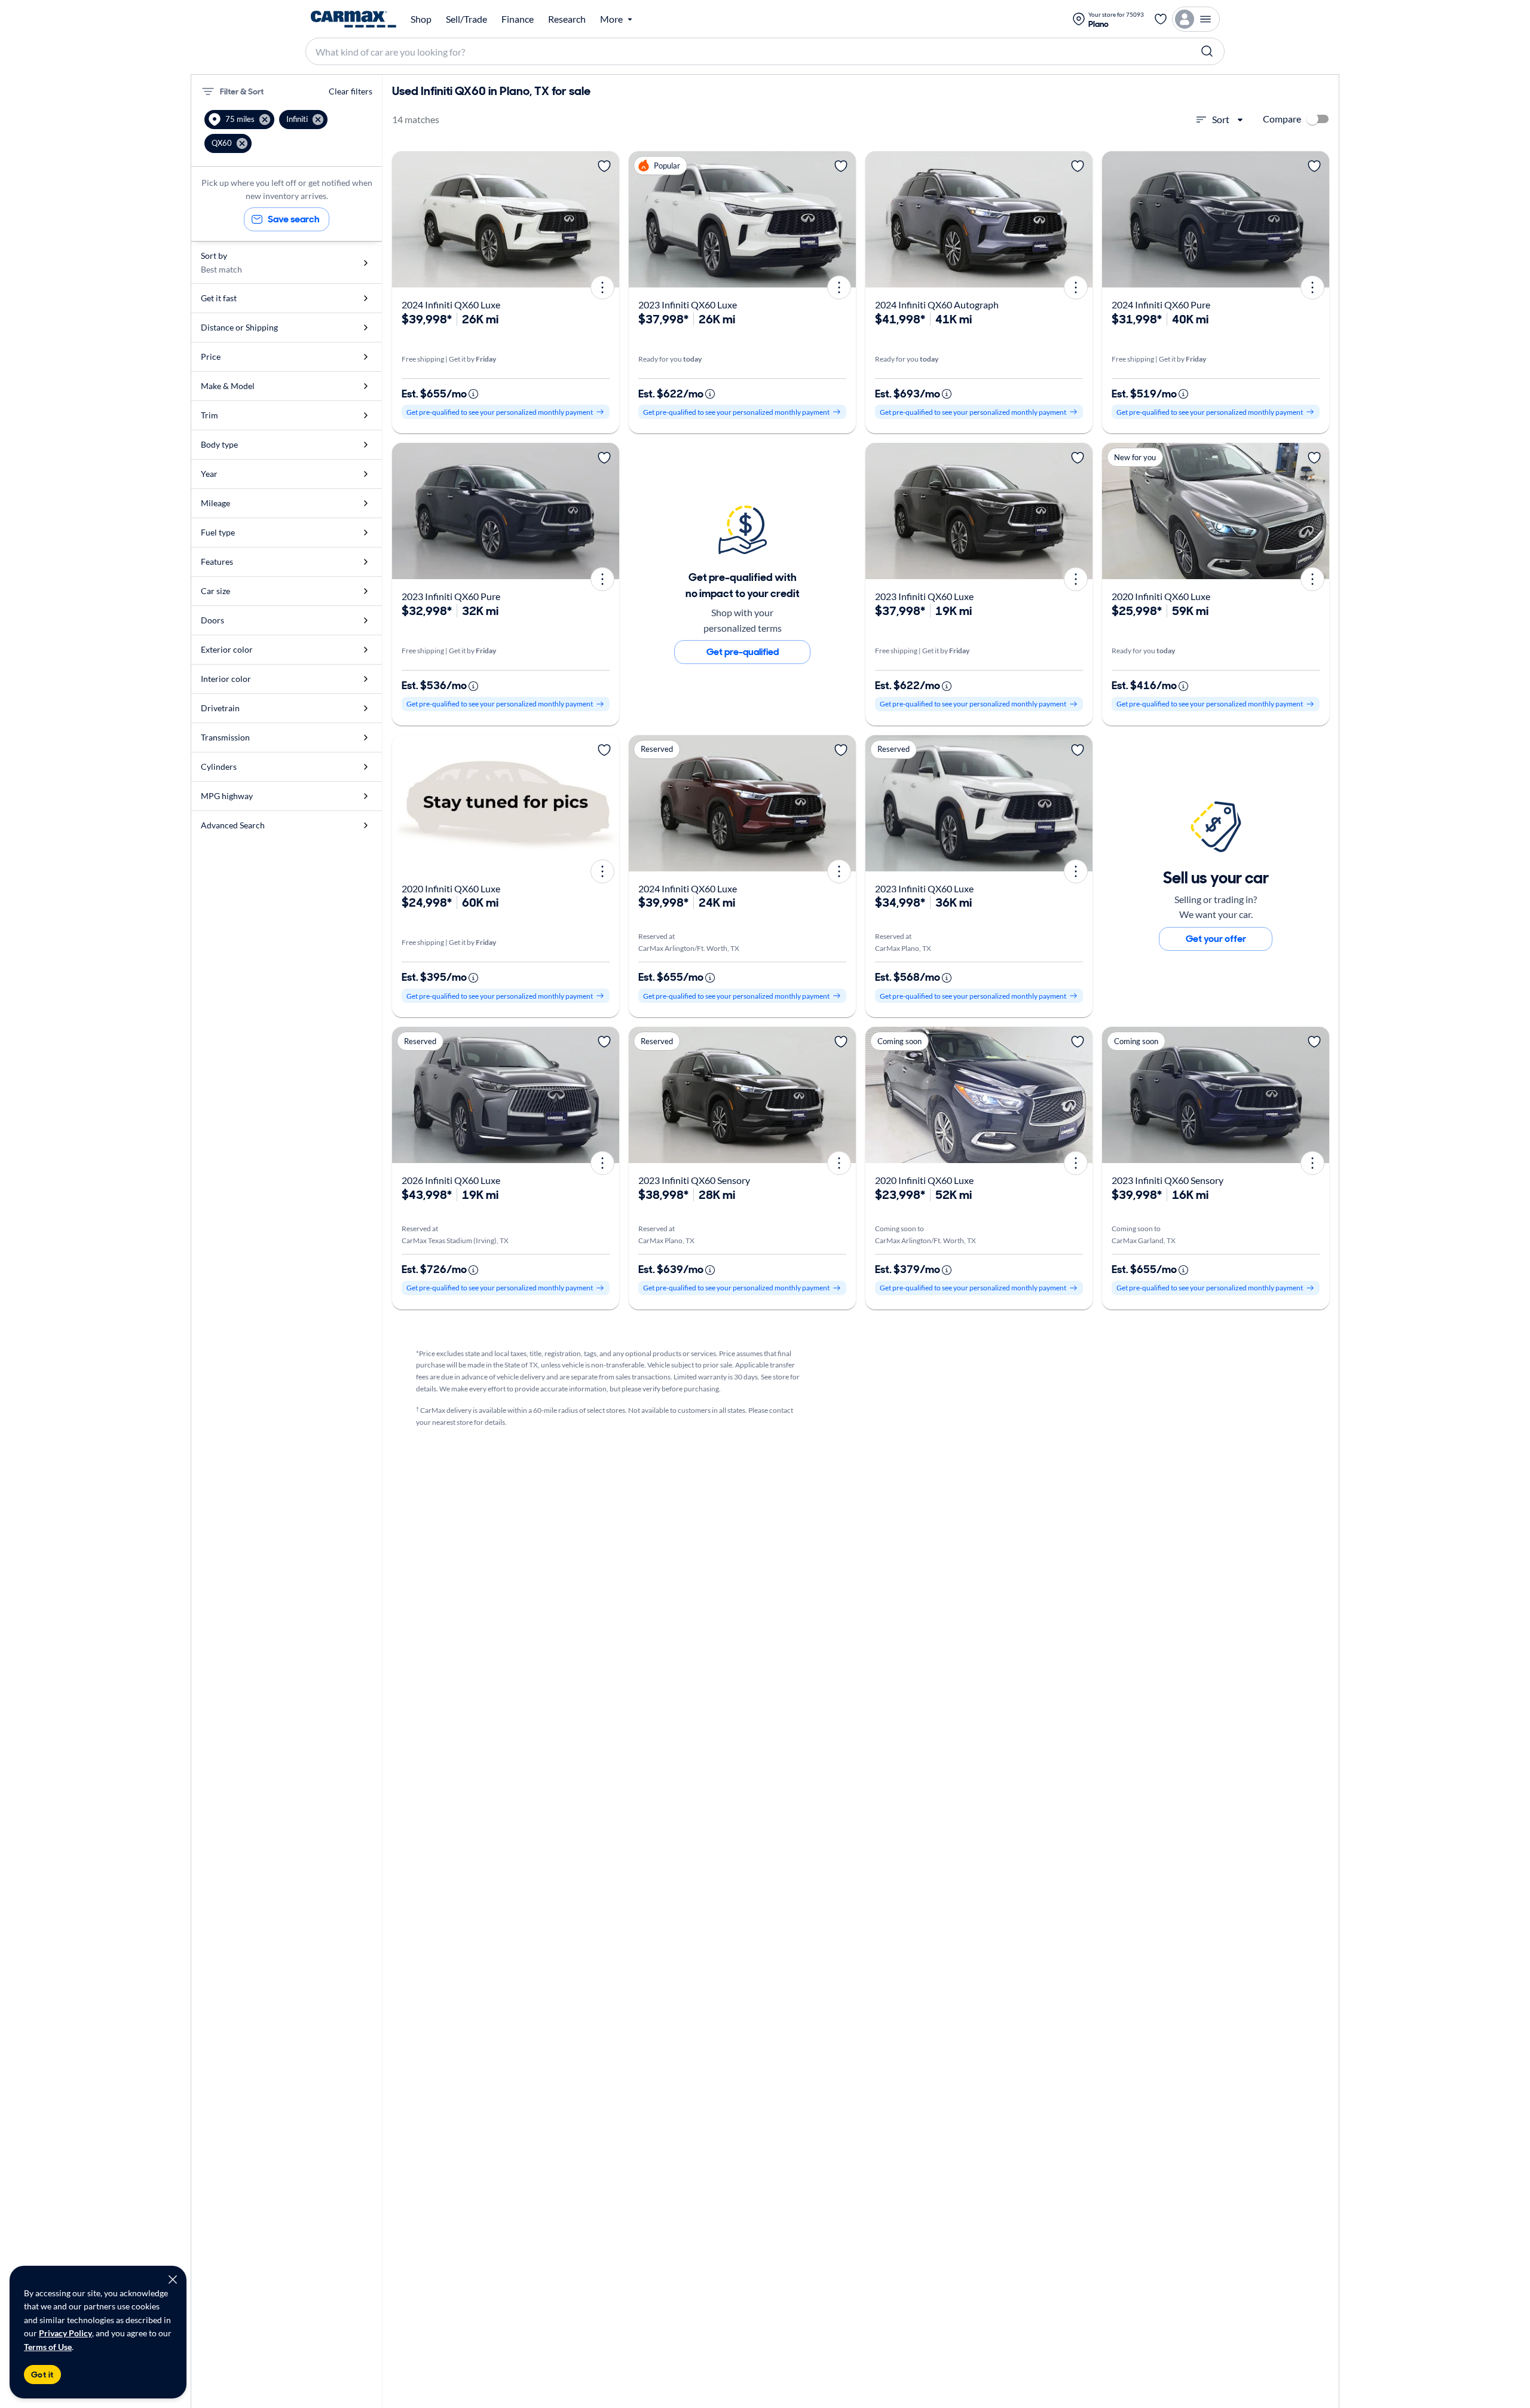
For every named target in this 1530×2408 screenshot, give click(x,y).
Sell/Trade (466, 19)
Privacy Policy (65, 2333)
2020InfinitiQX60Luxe (1161, 596)
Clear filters (351, 91)
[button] (239, 120)
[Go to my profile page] (1196, 19)
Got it (42, 2375)
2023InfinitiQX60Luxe (688, 305)
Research (567, 19)
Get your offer (1216, 939)
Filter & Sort (242, 91)
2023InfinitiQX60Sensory (694, 1180)
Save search (294, 219)
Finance (518, 19)
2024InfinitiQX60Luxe (451, 305)
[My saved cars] (1161, 19)
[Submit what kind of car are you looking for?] (1207, 51)
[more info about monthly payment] (473, 394)
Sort (1221, 119)
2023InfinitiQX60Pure (451, 596)
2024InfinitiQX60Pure (1161, 305)
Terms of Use (48, 2347)
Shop (421, 19)
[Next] (606, 219)
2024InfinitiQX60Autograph (937, 305)
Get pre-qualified (743, 652)
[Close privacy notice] (173, 2280)
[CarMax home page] (354, 19)
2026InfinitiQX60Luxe (451, 1180)
